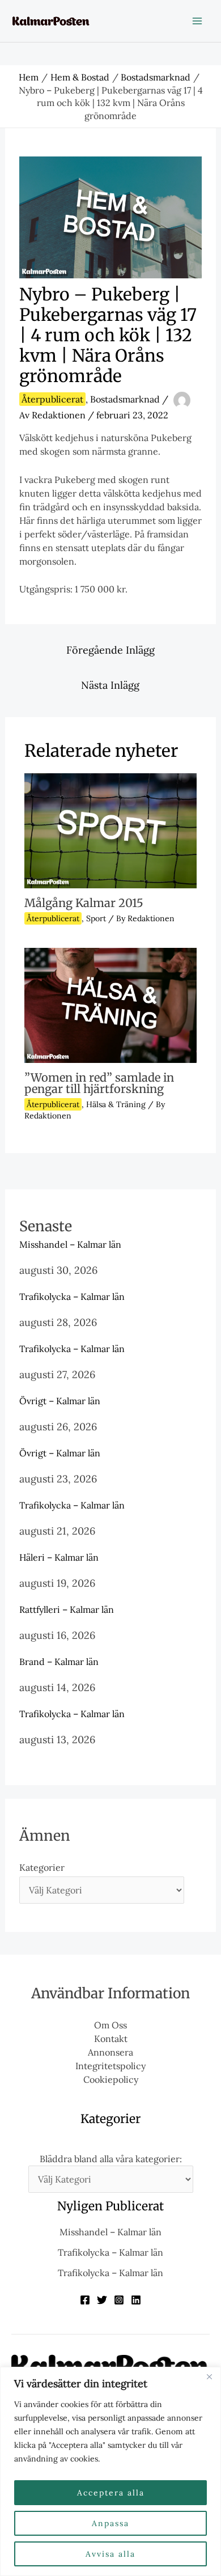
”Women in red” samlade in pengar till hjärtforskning (99, 1083)
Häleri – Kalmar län (59, 1557)
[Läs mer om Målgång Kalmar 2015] (110, 830)
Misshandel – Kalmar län (70, 1244)
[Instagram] (119, 2300)
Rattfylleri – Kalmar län (67, 1609)
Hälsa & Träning (116, 1104)
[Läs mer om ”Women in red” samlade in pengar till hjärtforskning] (110, 1004)
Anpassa (110, 2523)
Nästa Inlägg (110, 685)
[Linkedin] (136, 2300)
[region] (110, 2471)
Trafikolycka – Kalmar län (72, 1297)
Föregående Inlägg (110, 650)
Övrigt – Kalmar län (60, 1401)
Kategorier (42, 1867)
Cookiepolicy (111, 2079)
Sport (96, 918)
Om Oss (110, 2025)
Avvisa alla (110, 2554)
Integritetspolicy (110, 2066)
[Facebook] (85, 2300)
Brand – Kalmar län (59, 1662)
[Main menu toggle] (197, 21)
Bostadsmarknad (125, 399)
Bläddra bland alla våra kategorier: (111, 2159)
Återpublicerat (52, 399)
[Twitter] (102, 2300)
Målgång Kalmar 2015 (84, 903)
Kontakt (111, 2039)
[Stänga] (209, 2376)
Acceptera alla (111, 2493)
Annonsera (110, 2052)
